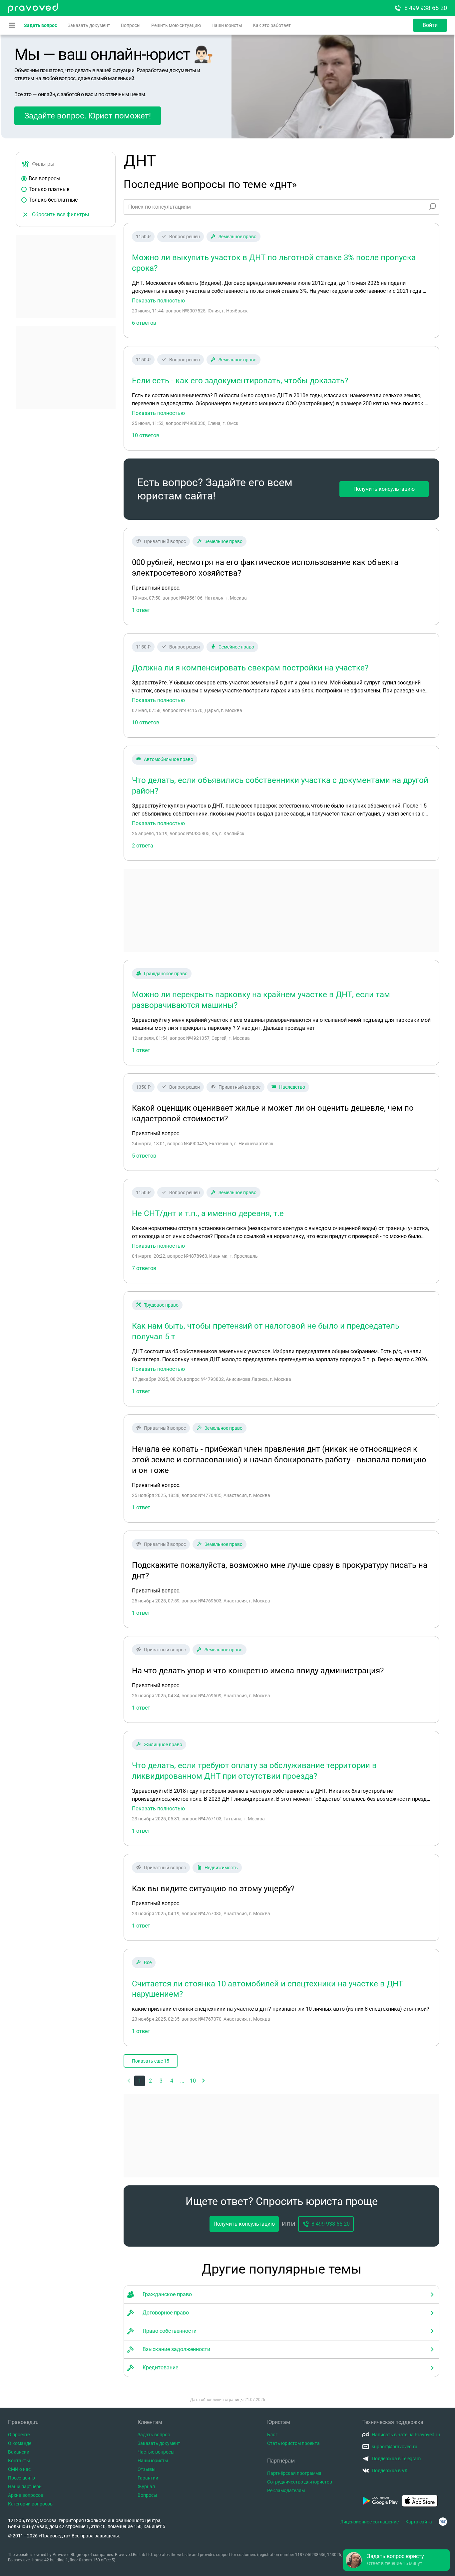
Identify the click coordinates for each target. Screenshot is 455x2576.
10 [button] (193, 2081)
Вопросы (131, 25)
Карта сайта (419, 2522)
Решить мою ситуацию (176, 25)
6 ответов (144, 323)
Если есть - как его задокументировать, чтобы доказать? (240, 381)
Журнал (146, 2486)
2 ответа (143, 846)
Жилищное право (163, 1745)
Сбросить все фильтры (60, 214)
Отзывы (147, 2469)
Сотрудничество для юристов (300, 2482)
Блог (272, 2435)
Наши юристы (227, 25)
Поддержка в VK (390, 2471)
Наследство (292, 1087)
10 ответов (146, 435)
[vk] (443, 2522)
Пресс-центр (21, 2478)
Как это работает (272, 25)
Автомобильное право (169, 759)
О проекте (19, 2435)
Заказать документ (89, 25)
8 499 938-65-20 (426, 8)
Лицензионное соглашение (369, 2522)
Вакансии (19, 2452)
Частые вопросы (156, 2452)
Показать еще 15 (151, 2061)
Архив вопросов (26, 2495)
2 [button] (150, 2081)
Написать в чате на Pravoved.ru (406, 2435)
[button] (204, 2081)
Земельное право (237, 237)
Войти (430, 25)
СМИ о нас (19, 2469)
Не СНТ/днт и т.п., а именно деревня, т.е (208, 1213)
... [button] (182, 2081)
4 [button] (172, 2081)
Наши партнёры (25, 2486)
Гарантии (148, 2478)
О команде (20, 2443)
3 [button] (161, 2081)
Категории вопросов (30, 2504)
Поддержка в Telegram (396, 2459)
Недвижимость (221, 1868)
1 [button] (140, 2081)
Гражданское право (166, 974)
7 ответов (144, 1268)
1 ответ (141, 1050)
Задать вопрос (40, 25)
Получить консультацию (384, 489)
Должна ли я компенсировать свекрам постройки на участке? (250, 668)
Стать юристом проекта (293, 2443)
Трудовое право (161, 1305)
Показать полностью (158, 301)
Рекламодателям (286, 2490)
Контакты (19, 2461)
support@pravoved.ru (395, 2447)
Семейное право (236, 647)
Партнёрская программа (294, 2473)
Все (148, 1962)
